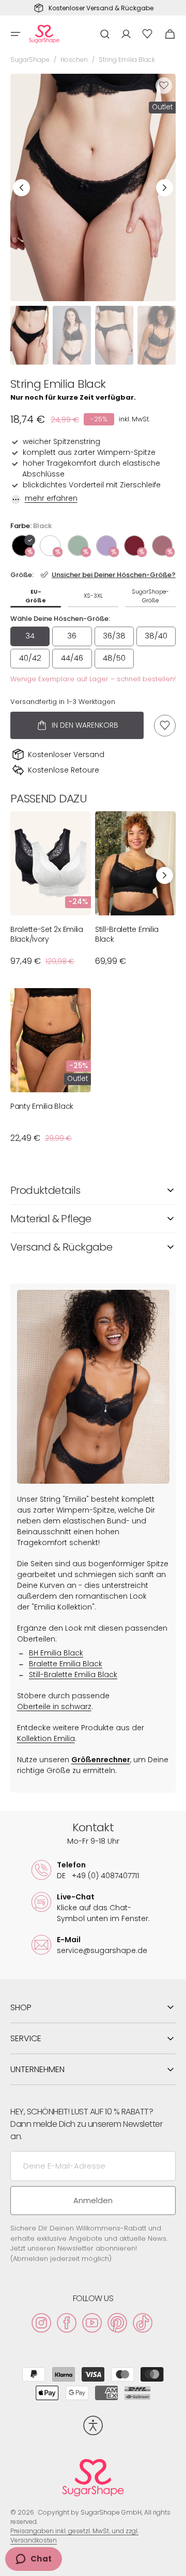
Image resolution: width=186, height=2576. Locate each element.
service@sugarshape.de (102, 1950)
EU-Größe (36, 596)
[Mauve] (162, 546)
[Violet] (106, 546)
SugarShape (30, 60)
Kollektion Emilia (46, 1738)
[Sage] (78, 546)
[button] (16, 34)
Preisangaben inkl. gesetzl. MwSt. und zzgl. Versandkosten (74, 2536)
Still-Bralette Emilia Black (127, 934)
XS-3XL (93, 596)
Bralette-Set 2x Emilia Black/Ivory (47, 934)
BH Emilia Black (56, 1653)
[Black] (22, 546)
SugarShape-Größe (150, 596)
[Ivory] (50, 546)
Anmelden (93, 2200)
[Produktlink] (51, 894)
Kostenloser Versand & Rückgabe (101, 8)
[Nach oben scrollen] (174, 2564)
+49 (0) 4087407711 (98, 1876)
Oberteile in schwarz (54, 1707)
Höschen (74, 60)
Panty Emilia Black (42, 1106)
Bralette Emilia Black (66, 1664)
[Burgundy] (134, 546)
